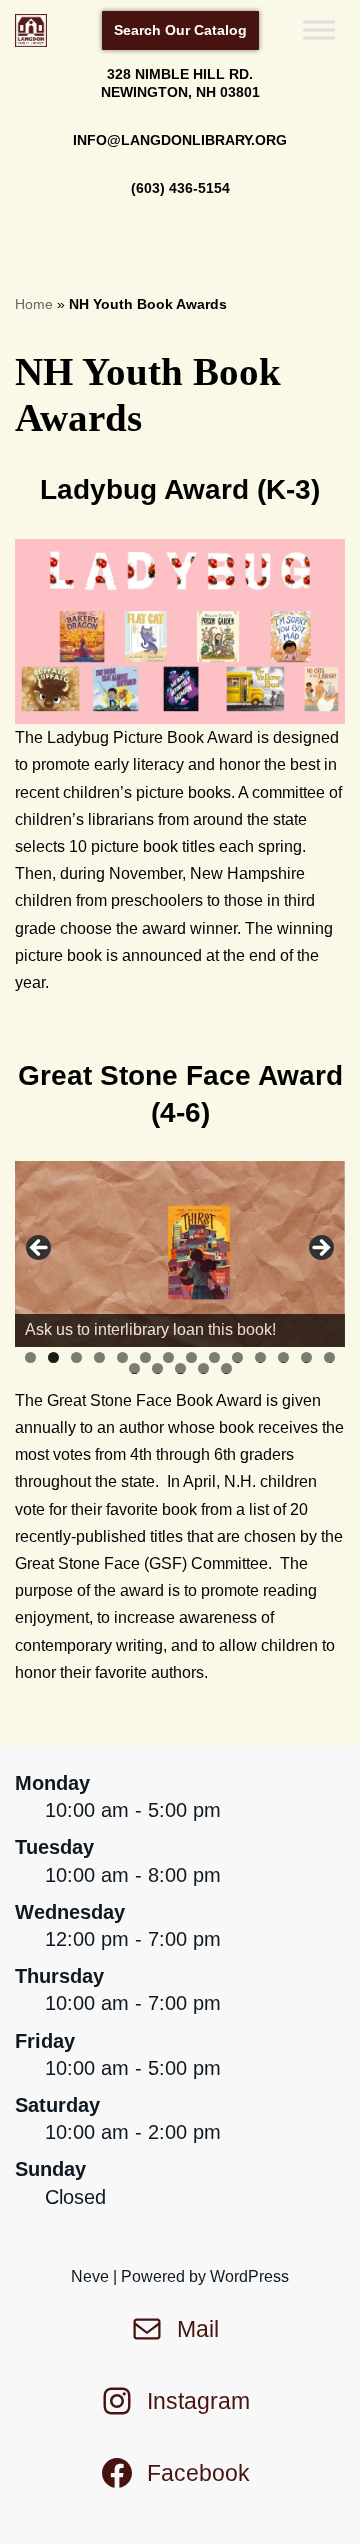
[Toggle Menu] (319, 30)
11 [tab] (261, 1357)
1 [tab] (30, 1357)
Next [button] (320, 1249)
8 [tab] (191, 1357)
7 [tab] (168, 1357)
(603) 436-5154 (180, 188)
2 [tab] (53, 1357)
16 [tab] (158, 1368)
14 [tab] (330, 1357)
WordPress (249, 2276)
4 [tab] (99, 1357)
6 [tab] (145, 1357)
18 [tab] (204, 1368)
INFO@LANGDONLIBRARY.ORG (180, 140)
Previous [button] (40, 1249)
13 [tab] (307, 1357)
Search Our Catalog (180, 30)
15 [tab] (135, 1368)
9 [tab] (214, 1357)
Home (34, 304)
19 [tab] (227, 1368)
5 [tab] (122, 1357)
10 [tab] (238, 1357)
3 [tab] (76, 1357)
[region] (180, 1254)
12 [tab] (284, 1357)
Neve (90, 2276)
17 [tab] (181, 1368)
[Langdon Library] (36, 30)
